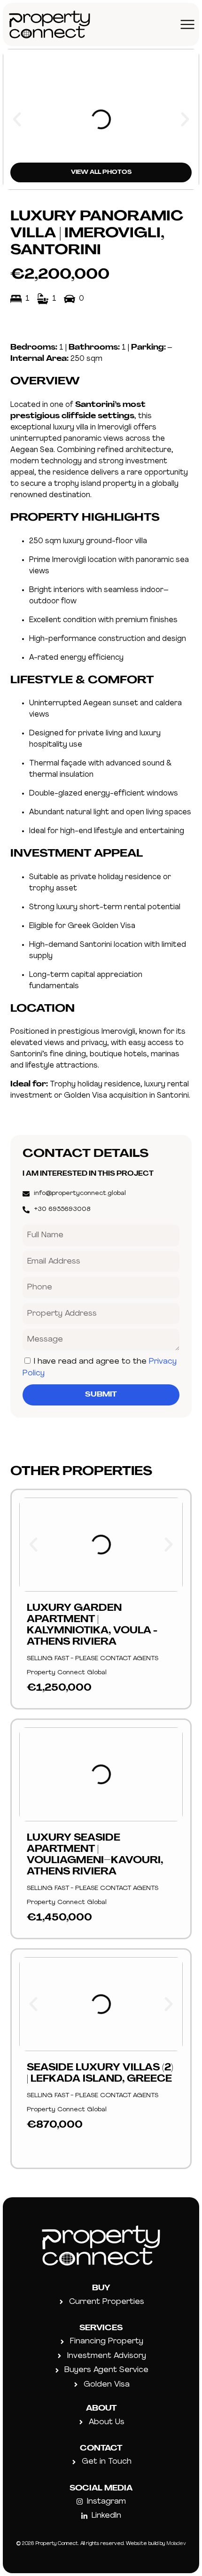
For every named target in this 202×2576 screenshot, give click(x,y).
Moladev (176, 2544)
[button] (17, 119)
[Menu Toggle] (187, 24)
